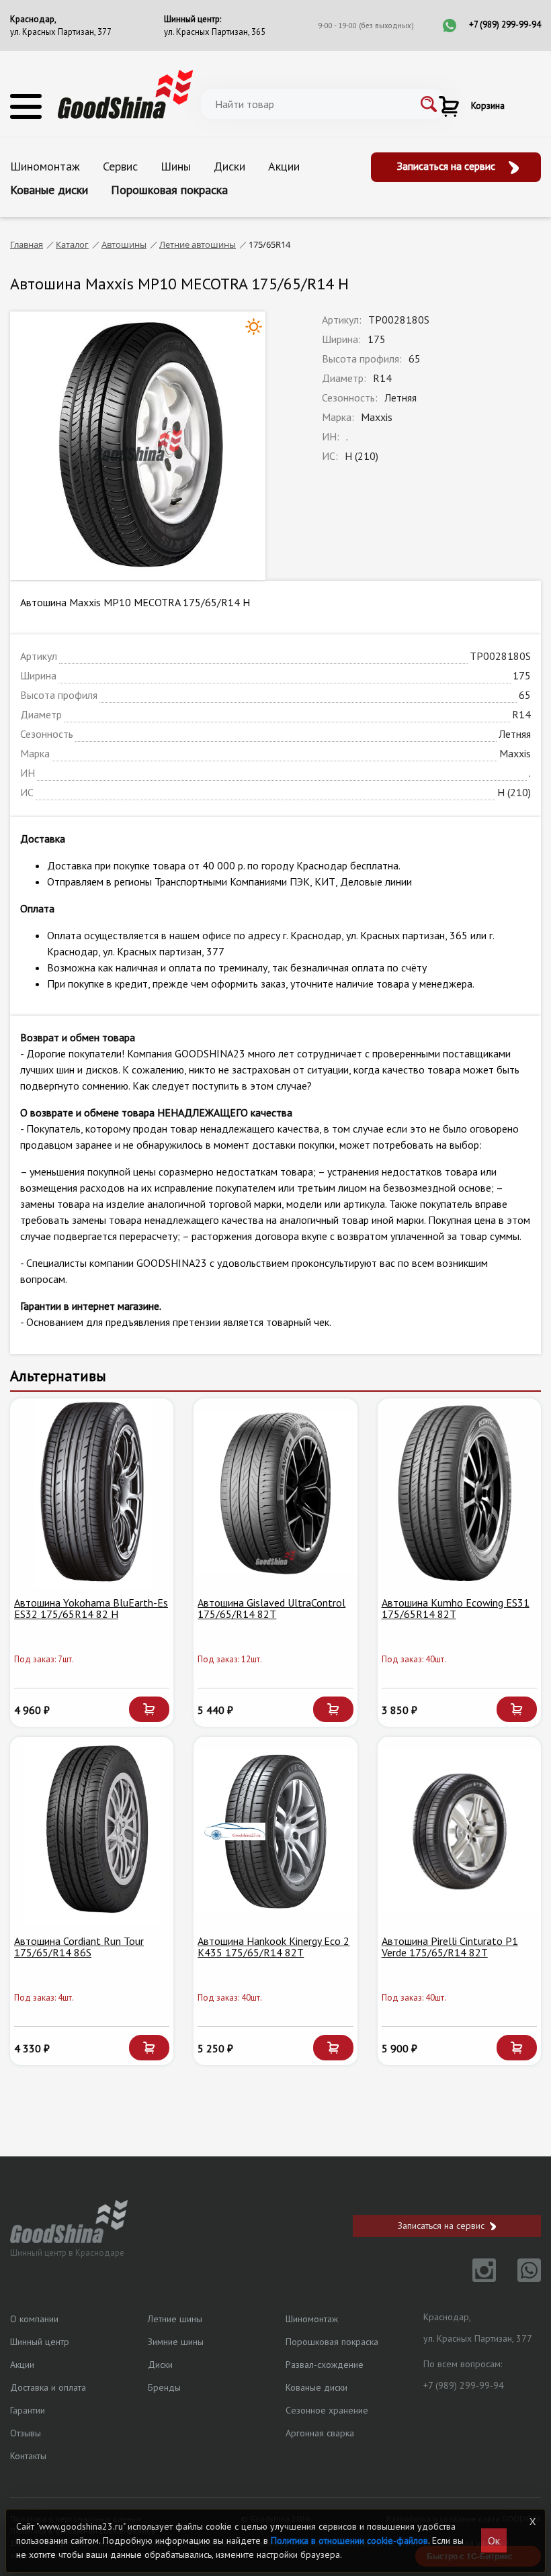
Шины (176, 166)
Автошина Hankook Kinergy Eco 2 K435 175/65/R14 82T (273, 1947)
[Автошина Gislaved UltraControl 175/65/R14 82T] (275, 1493)
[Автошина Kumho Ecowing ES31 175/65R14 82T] (459, 1493)
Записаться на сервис (448, 166)
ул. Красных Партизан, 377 (61, 32)
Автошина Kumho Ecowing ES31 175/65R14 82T (456, 1609)
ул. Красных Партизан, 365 (215, 32)
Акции (284, 166)
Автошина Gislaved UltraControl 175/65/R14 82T (271, 1609)
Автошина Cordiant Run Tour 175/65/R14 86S (79, 1947)
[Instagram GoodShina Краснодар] (476, 2278)
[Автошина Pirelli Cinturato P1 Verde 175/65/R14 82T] (459, 1831)
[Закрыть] (533, 2522)
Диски (229, 166)
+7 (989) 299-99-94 (505, 25)
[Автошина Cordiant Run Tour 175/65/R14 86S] (92, 1831)
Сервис (120, 166)
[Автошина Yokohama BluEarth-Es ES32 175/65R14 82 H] (92, 1493)
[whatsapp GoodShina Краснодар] (520, 2278)
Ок (494, 2540)
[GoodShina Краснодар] (125, 93)
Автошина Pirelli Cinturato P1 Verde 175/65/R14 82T (450, 1947)
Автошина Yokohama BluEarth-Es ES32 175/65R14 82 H (91, 1609)
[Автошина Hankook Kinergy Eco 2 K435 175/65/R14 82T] (275, 1831)
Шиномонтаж (45, 166)
